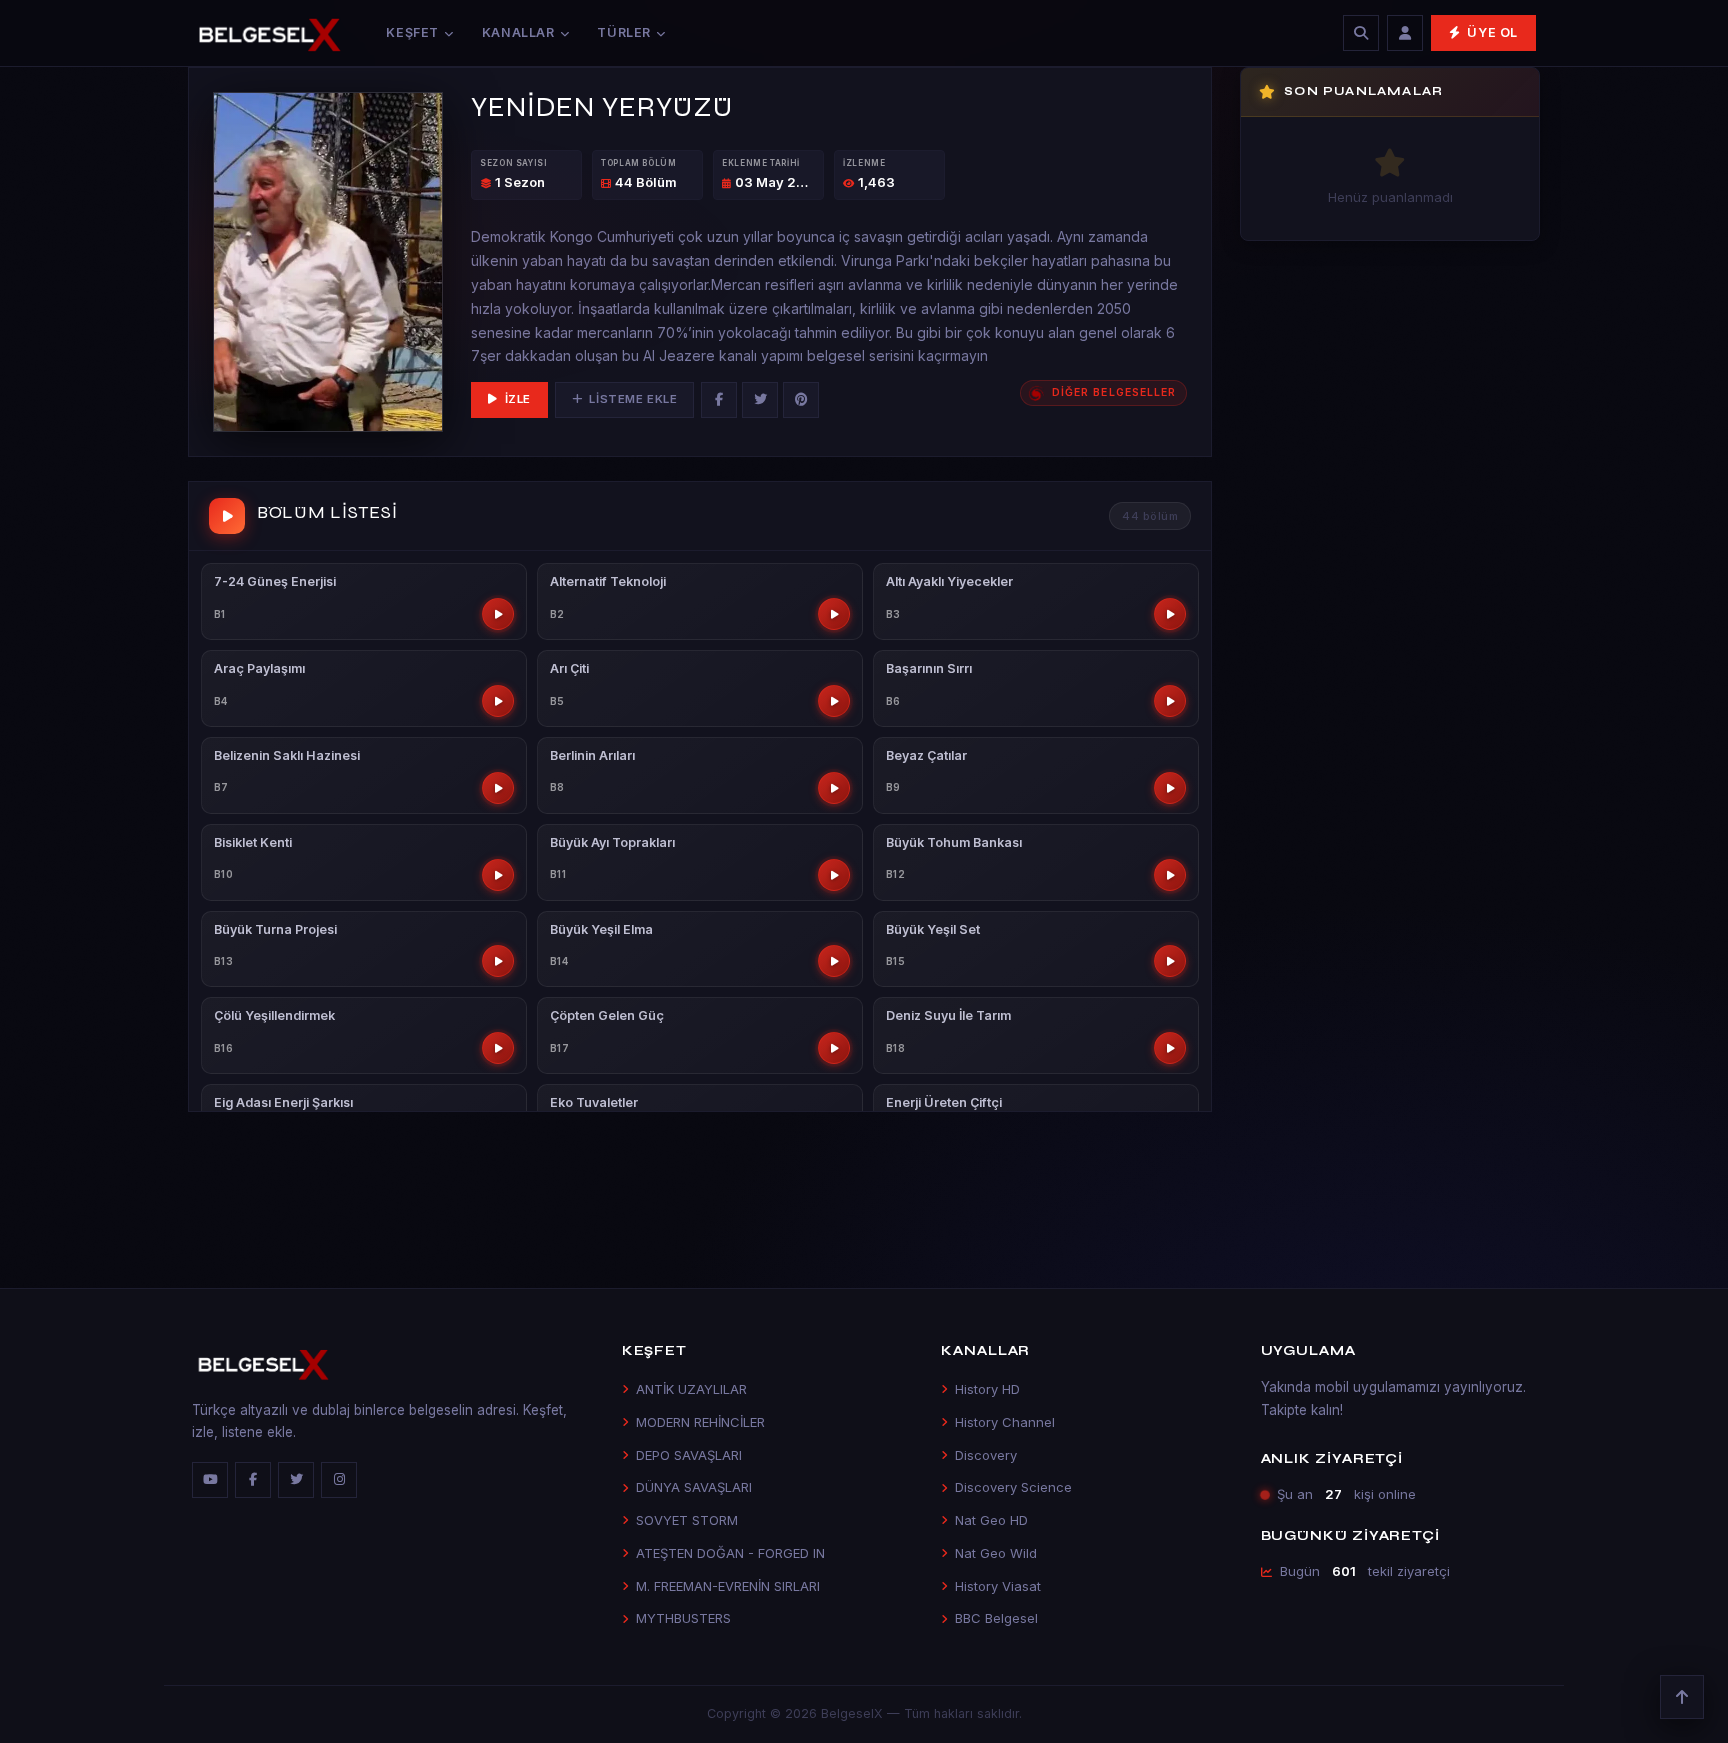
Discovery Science (1013, 1487)
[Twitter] (760, 400)
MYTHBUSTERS (683, 1618)
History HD (987, 1389)
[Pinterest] (801, 400)
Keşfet (412, 32)
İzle (518, 399)
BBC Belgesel (996, 1618)
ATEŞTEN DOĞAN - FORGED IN (730, 1553)
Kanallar (518, 32)
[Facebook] (719, 400)
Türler (624, 32)
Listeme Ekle (633, 399)
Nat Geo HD (991, 1520)
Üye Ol (1492, 32)
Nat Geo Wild (996, 1553)
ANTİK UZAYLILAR (691, 1389)
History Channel (1005, 1422)
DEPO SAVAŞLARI (689, 1455)
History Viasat (998, 1586)
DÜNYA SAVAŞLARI (694, 1487)
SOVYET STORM (687, 1520)
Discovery (986, 1455)
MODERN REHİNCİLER (700, 1422)
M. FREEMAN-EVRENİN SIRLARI (728, 1586)
